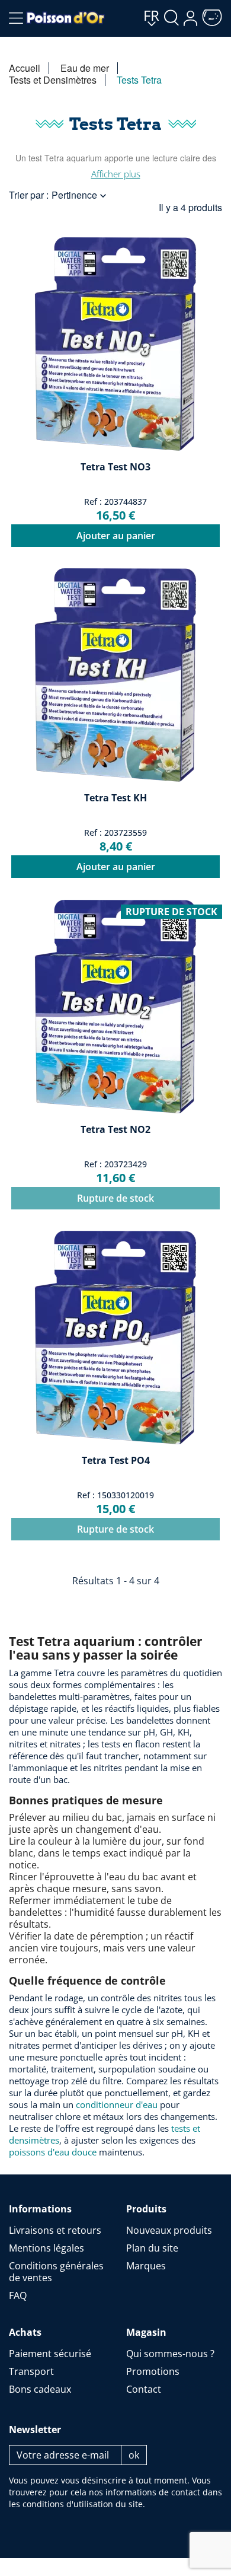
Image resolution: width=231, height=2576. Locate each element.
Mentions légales (46, 2248)
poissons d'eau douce (53, 2152)
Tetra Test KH (115, 798)
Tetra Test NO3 (115, 467)
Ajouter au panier (116, 536)
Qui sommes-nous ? (170, 2354)
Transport (31, 2371)
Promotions (153, 2371)
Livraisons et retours (55, 2230)
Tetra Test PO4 (116, 1460)
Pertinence (80, 195)
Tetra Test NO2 (115, 1129)
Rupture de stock (115, 1198)
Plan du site (152, 2248)
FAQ (18, 2295)
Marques (146, 2266)
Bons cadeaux (40, 2389)
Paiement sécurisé (50, 2354)
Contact (144, 2389)
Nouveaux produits (169, 2230)
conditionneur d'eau (117, 2104)
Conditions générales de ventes (56, 2272)
